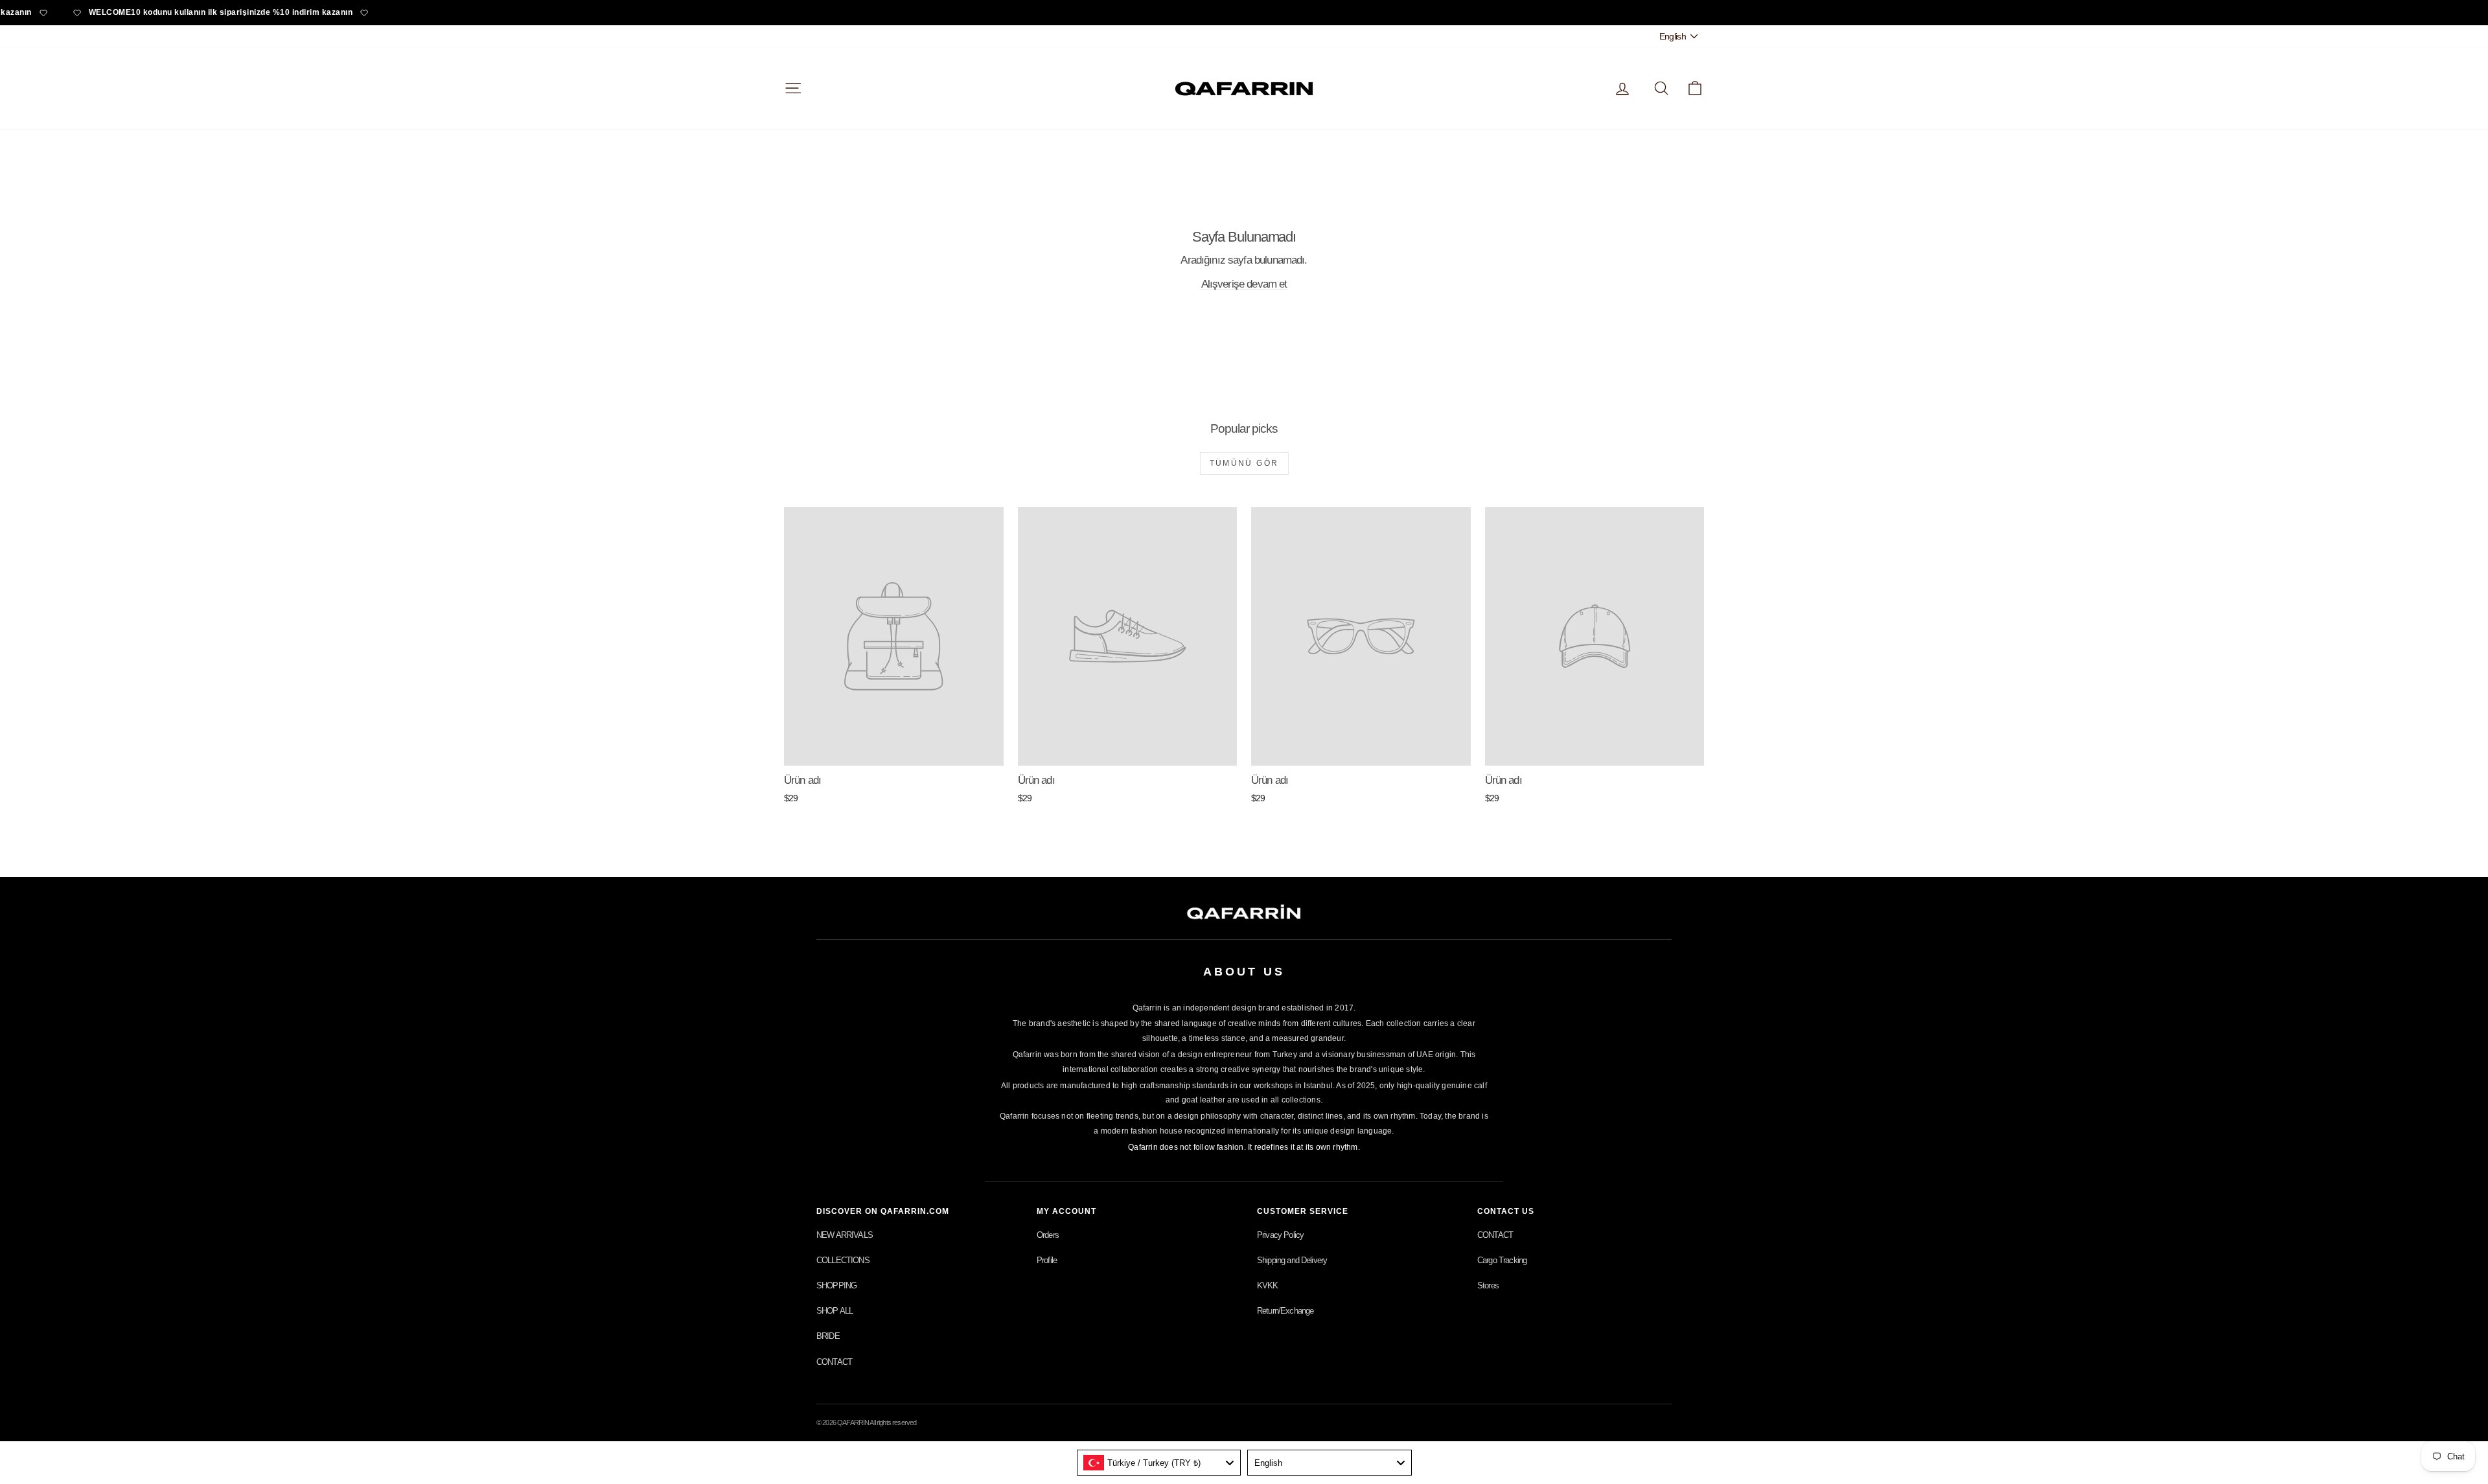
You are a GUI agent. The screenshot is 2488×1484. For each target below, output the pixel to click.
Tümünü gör (1244, 463)
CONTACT (834, 1362)
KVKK (1268, 1285)
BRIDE (828, 1336)
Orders (1048, 1235)
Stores (1488, 1285)
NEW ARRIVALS (845, 1235)
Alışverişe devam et (1244, 284)
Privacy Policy (1280, 1235)
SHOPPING (836, 1285)
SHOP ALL (835, 1311)
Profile (1047, 1260)
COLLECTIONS (843, 1260)
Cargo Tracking (1502, 1260)
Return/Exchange (1285, 1311)
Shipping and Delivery (1292, 1260)
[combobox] (1159, 1463)
